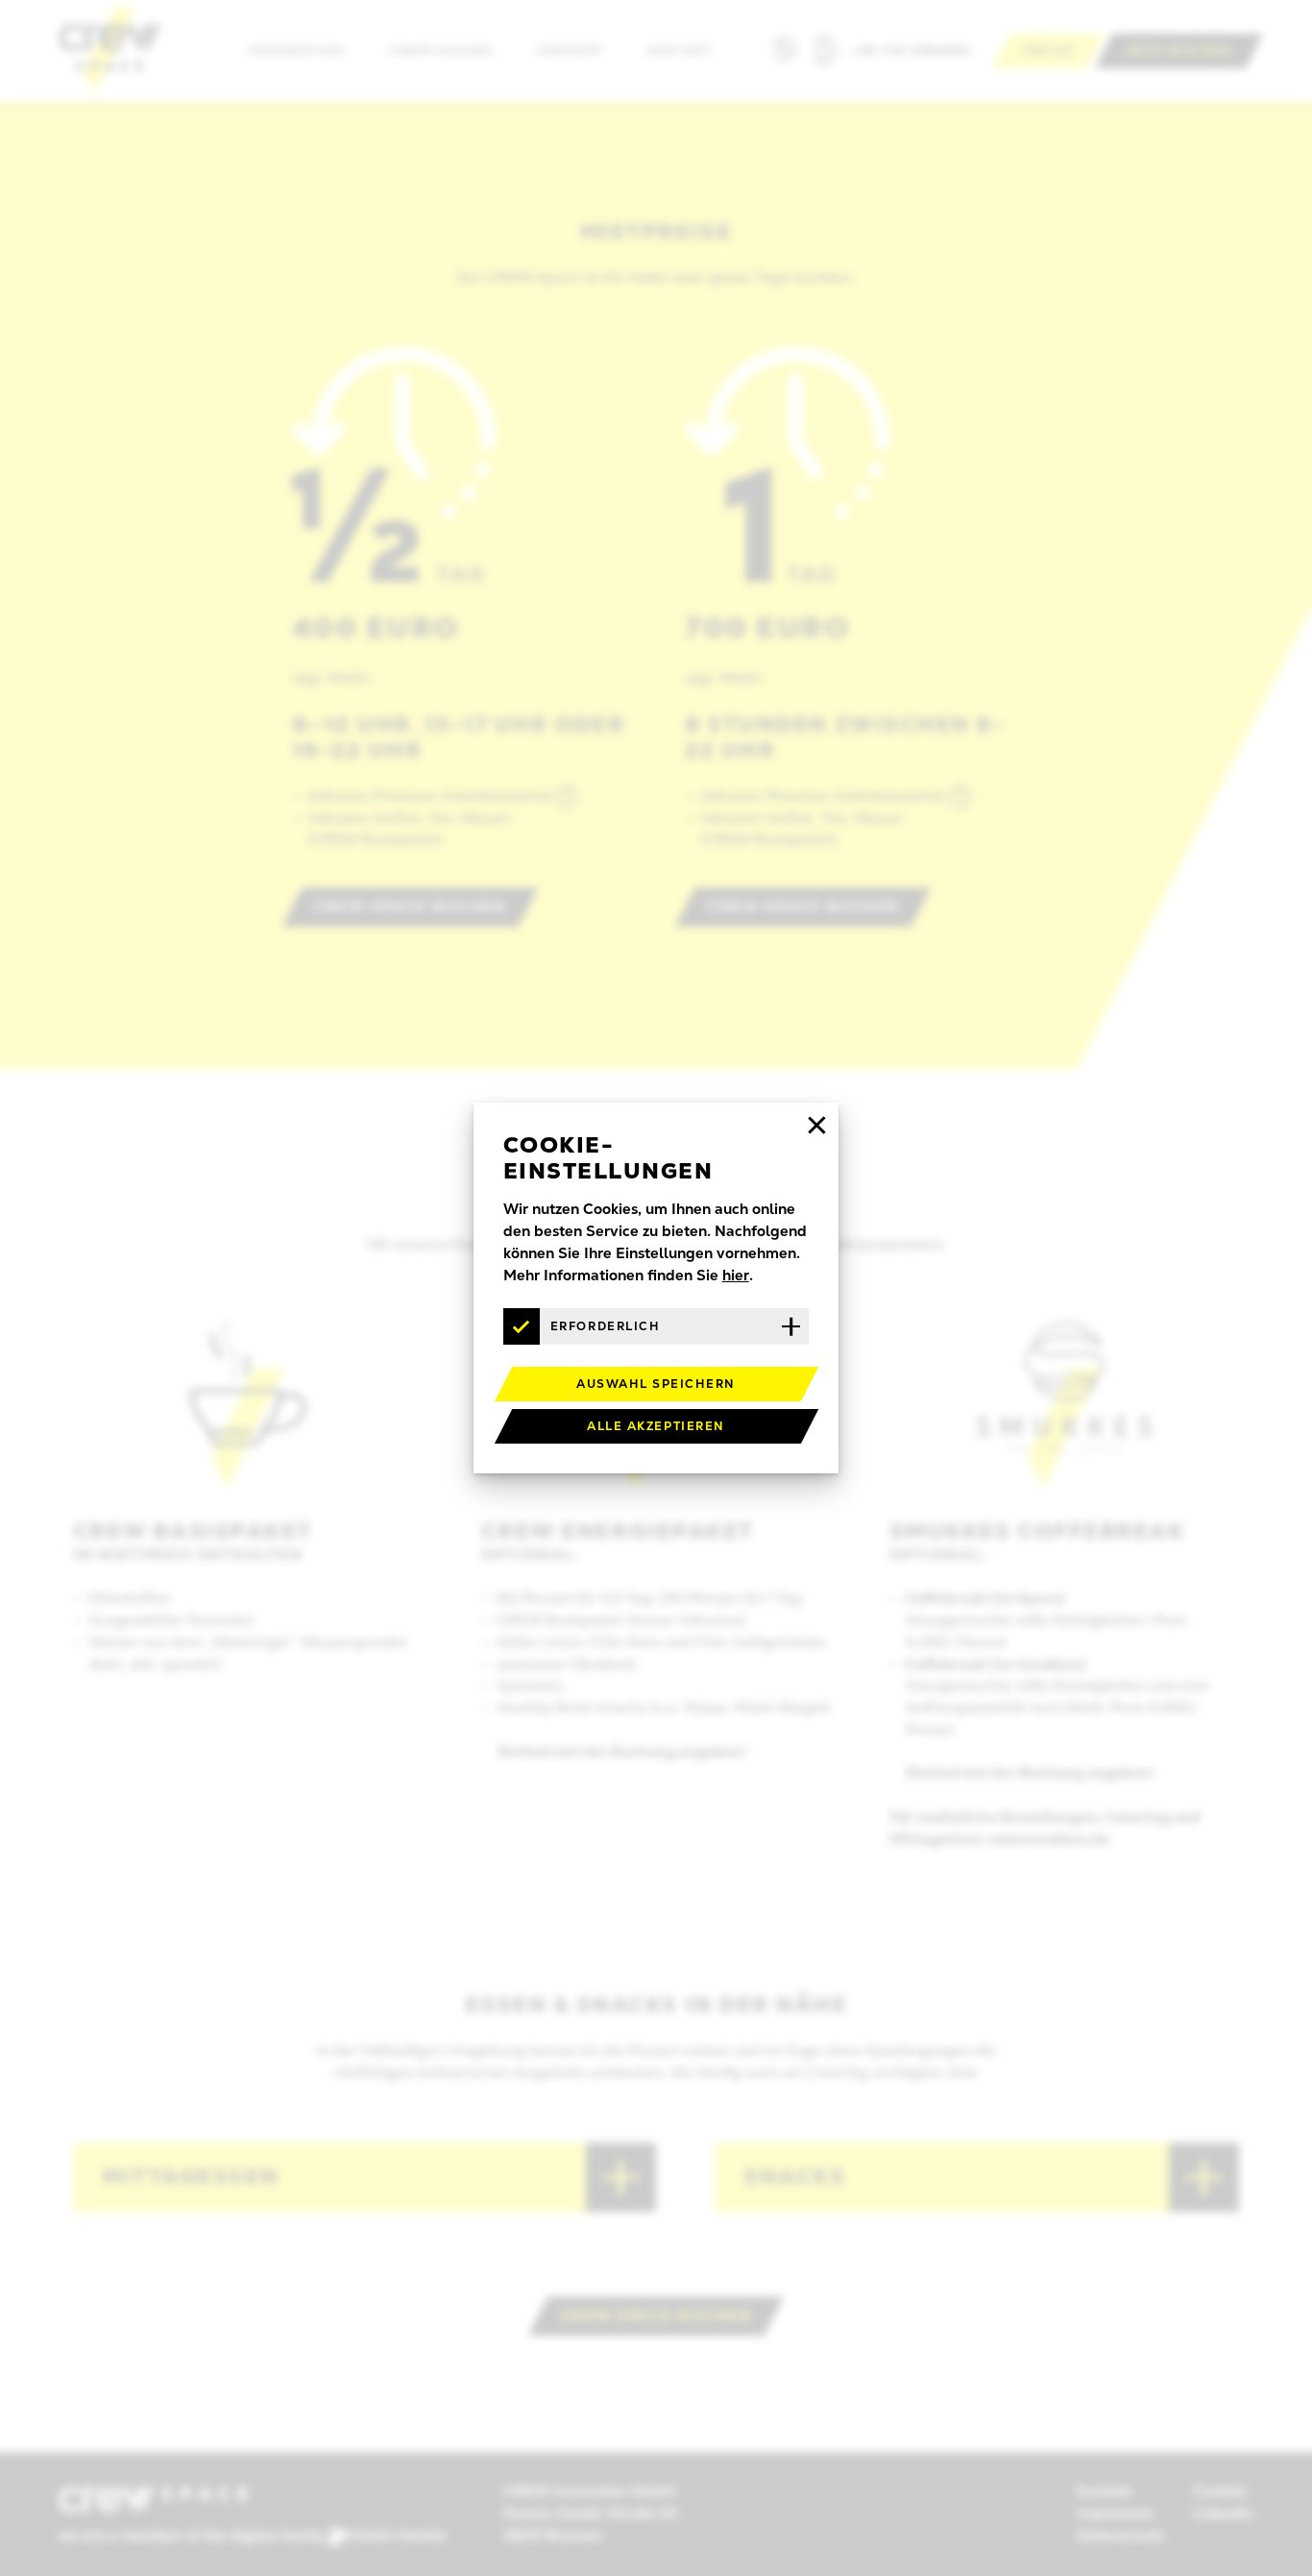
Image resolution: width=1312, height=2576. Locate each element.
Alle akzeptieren (656, 1426)
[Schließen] (816, 1125)
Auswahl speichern (656, 1384)
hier (736, 1276)
